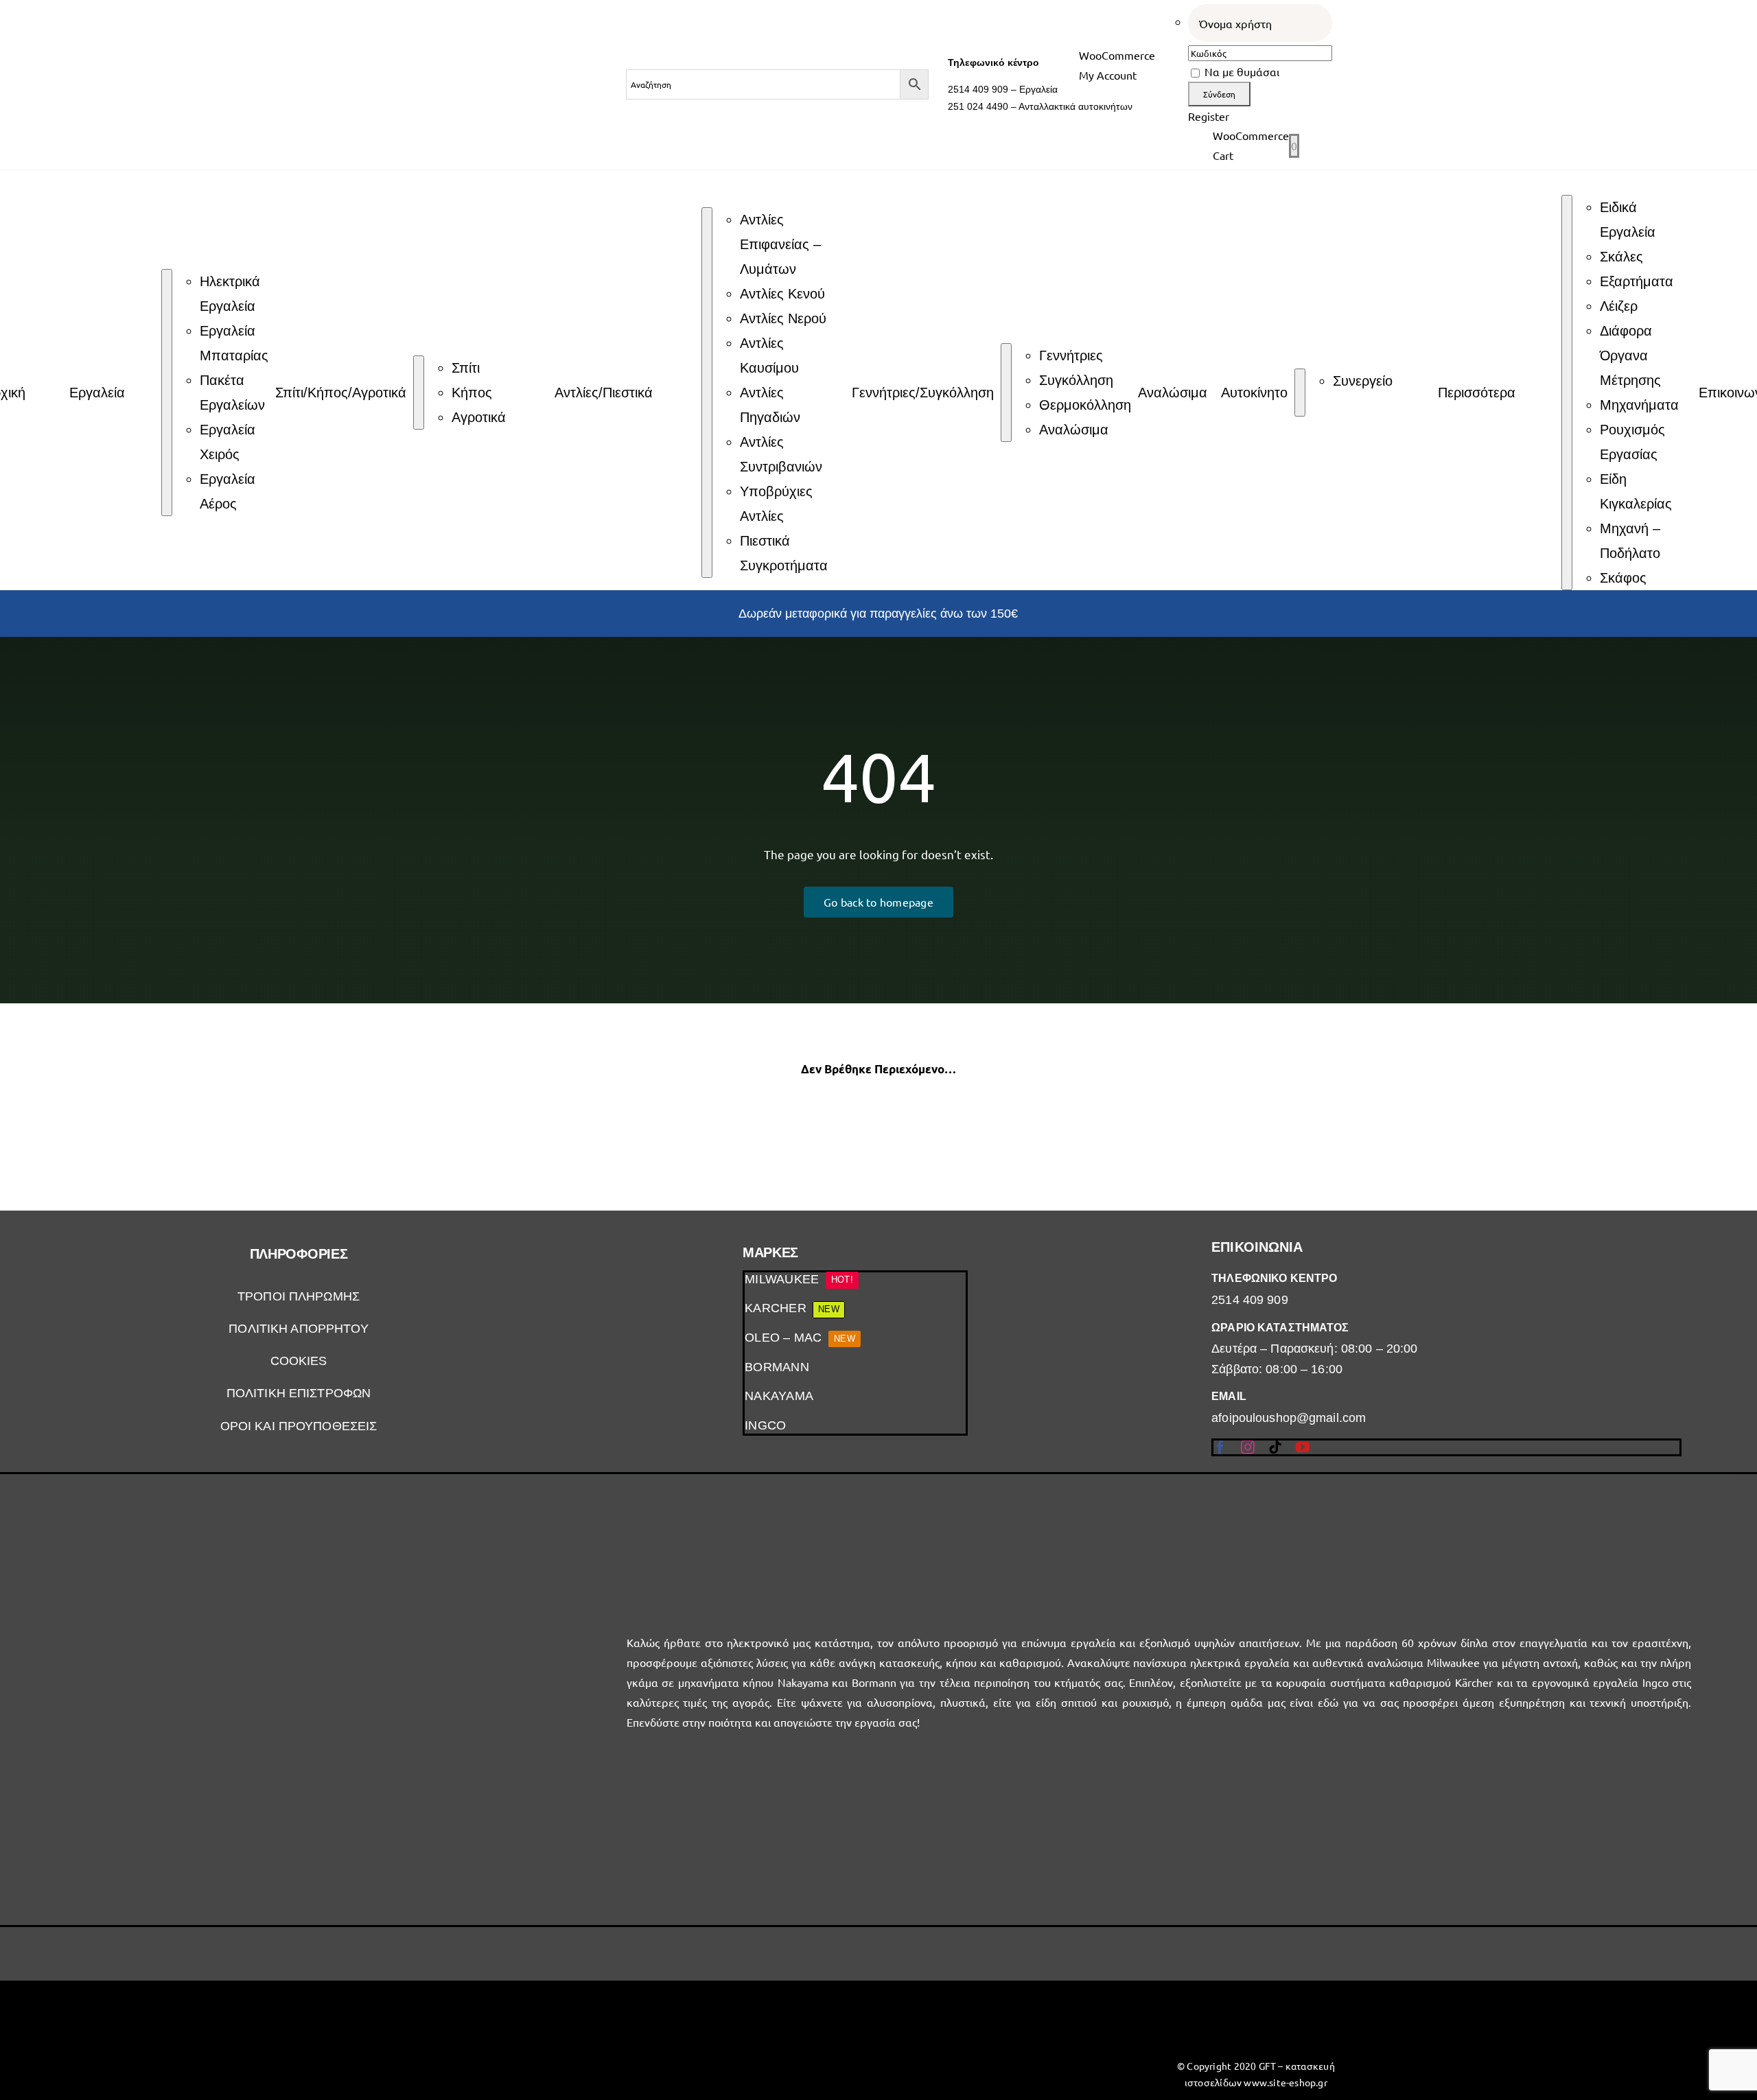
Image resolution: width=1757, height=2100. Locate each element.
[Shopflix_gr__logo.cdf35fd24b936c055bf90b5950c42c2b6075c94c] (501, 2019)
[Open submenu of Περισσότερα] (1567, 393)
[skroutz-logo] (753, 1991)
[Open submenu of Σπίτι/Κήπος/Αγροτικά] (419, 393)
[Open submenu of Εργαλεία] (167, 393)
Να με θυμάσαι (1241, 71)
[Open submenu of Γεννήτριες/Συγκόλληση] (1006, 393)
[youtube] (1303, 1447)
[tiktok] (1275, 1447)
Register (1209, 116)
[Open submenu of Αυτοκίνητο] (1300, 393)
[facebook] (1220, 1447)
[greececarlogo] (1004, 2010)
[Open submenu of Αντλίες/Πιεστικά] (707, 393)
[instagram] (1248, 1447)
